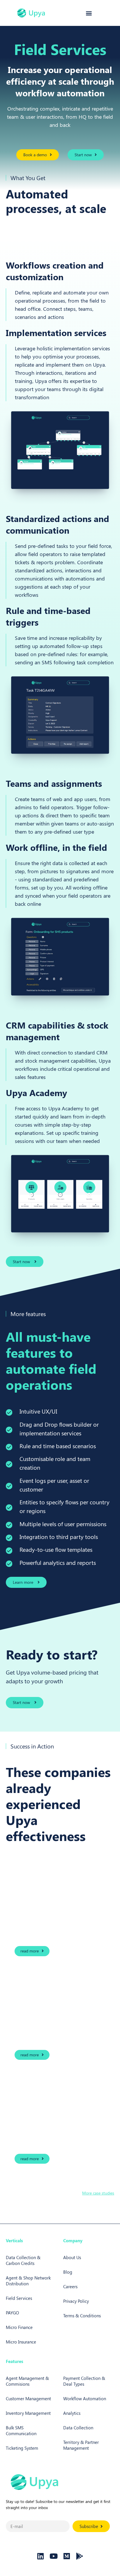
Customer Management (28, 2399)
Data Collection (78, 2428)
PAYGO (12, 2313)
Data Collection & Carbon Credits (23, 2260)
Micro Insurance (21, 2342)
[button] (89, 13)
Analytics (72, 2413)
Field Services (19, 2298)
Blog (68, 2272)
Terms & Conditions (82, 2316)
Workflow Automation (85, 2399)
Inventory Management (28, 2413)
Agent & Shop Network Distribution (28, 2281)
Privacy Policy (76, 2301)
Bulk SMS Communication (21, 2431)
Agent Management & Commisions (27, 2381)
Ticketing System (22, 2448)
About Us (72, 2257)
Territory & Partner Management (81, 2445)
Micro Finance (19, 2327)
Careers (70, 2286)
